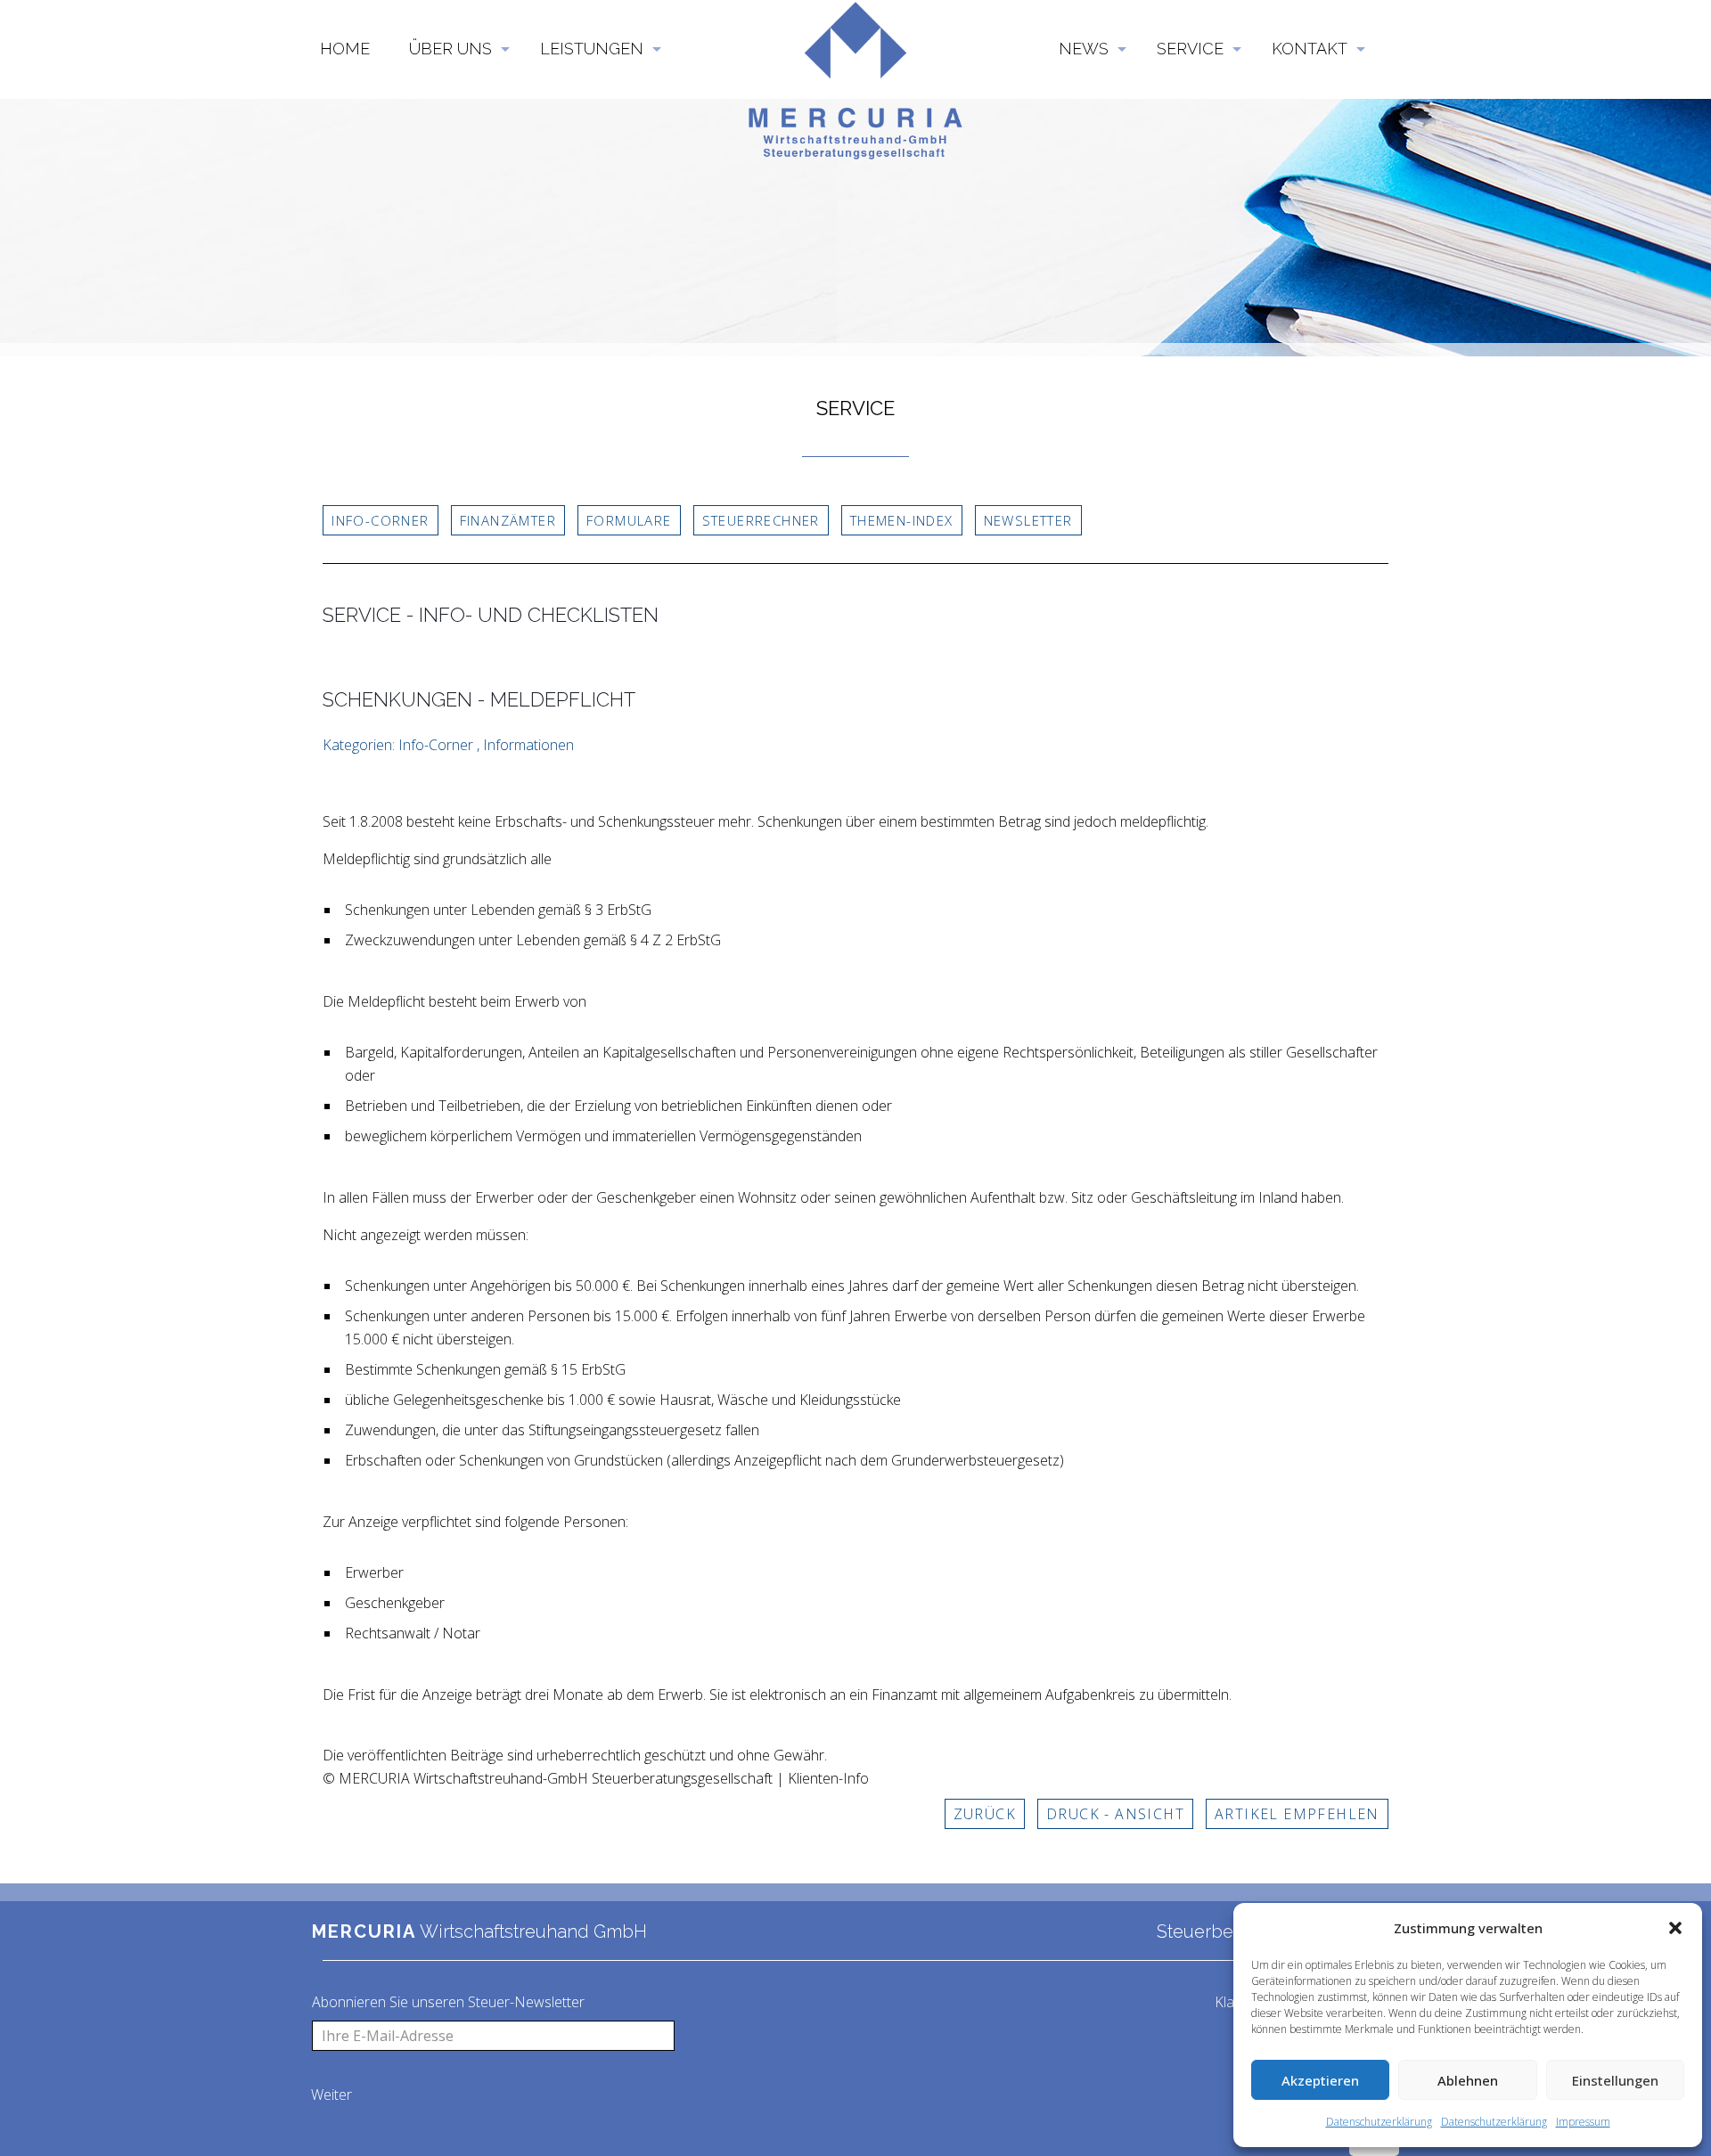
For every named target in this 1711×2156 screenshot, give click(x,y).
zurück (985, 1814)
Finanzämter (508, 520)
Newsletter (1028, 520)
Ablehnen (1468, 2080)
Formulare (629, 520)
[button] (1675, 1928)
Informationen (528, 745)
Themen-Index (902, 520)
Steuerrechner (761, 520)
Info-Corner (380, 520)
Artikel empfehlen (1297, 1814)
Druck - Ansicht (1115, 1814)
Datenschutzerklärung (1379, 2122)
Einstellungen (1615, 2080)
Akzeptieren (1320, 2080)
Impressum (1583, 2122)
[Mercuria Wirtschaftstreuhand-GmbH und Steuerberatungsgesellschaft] (856, 36)
